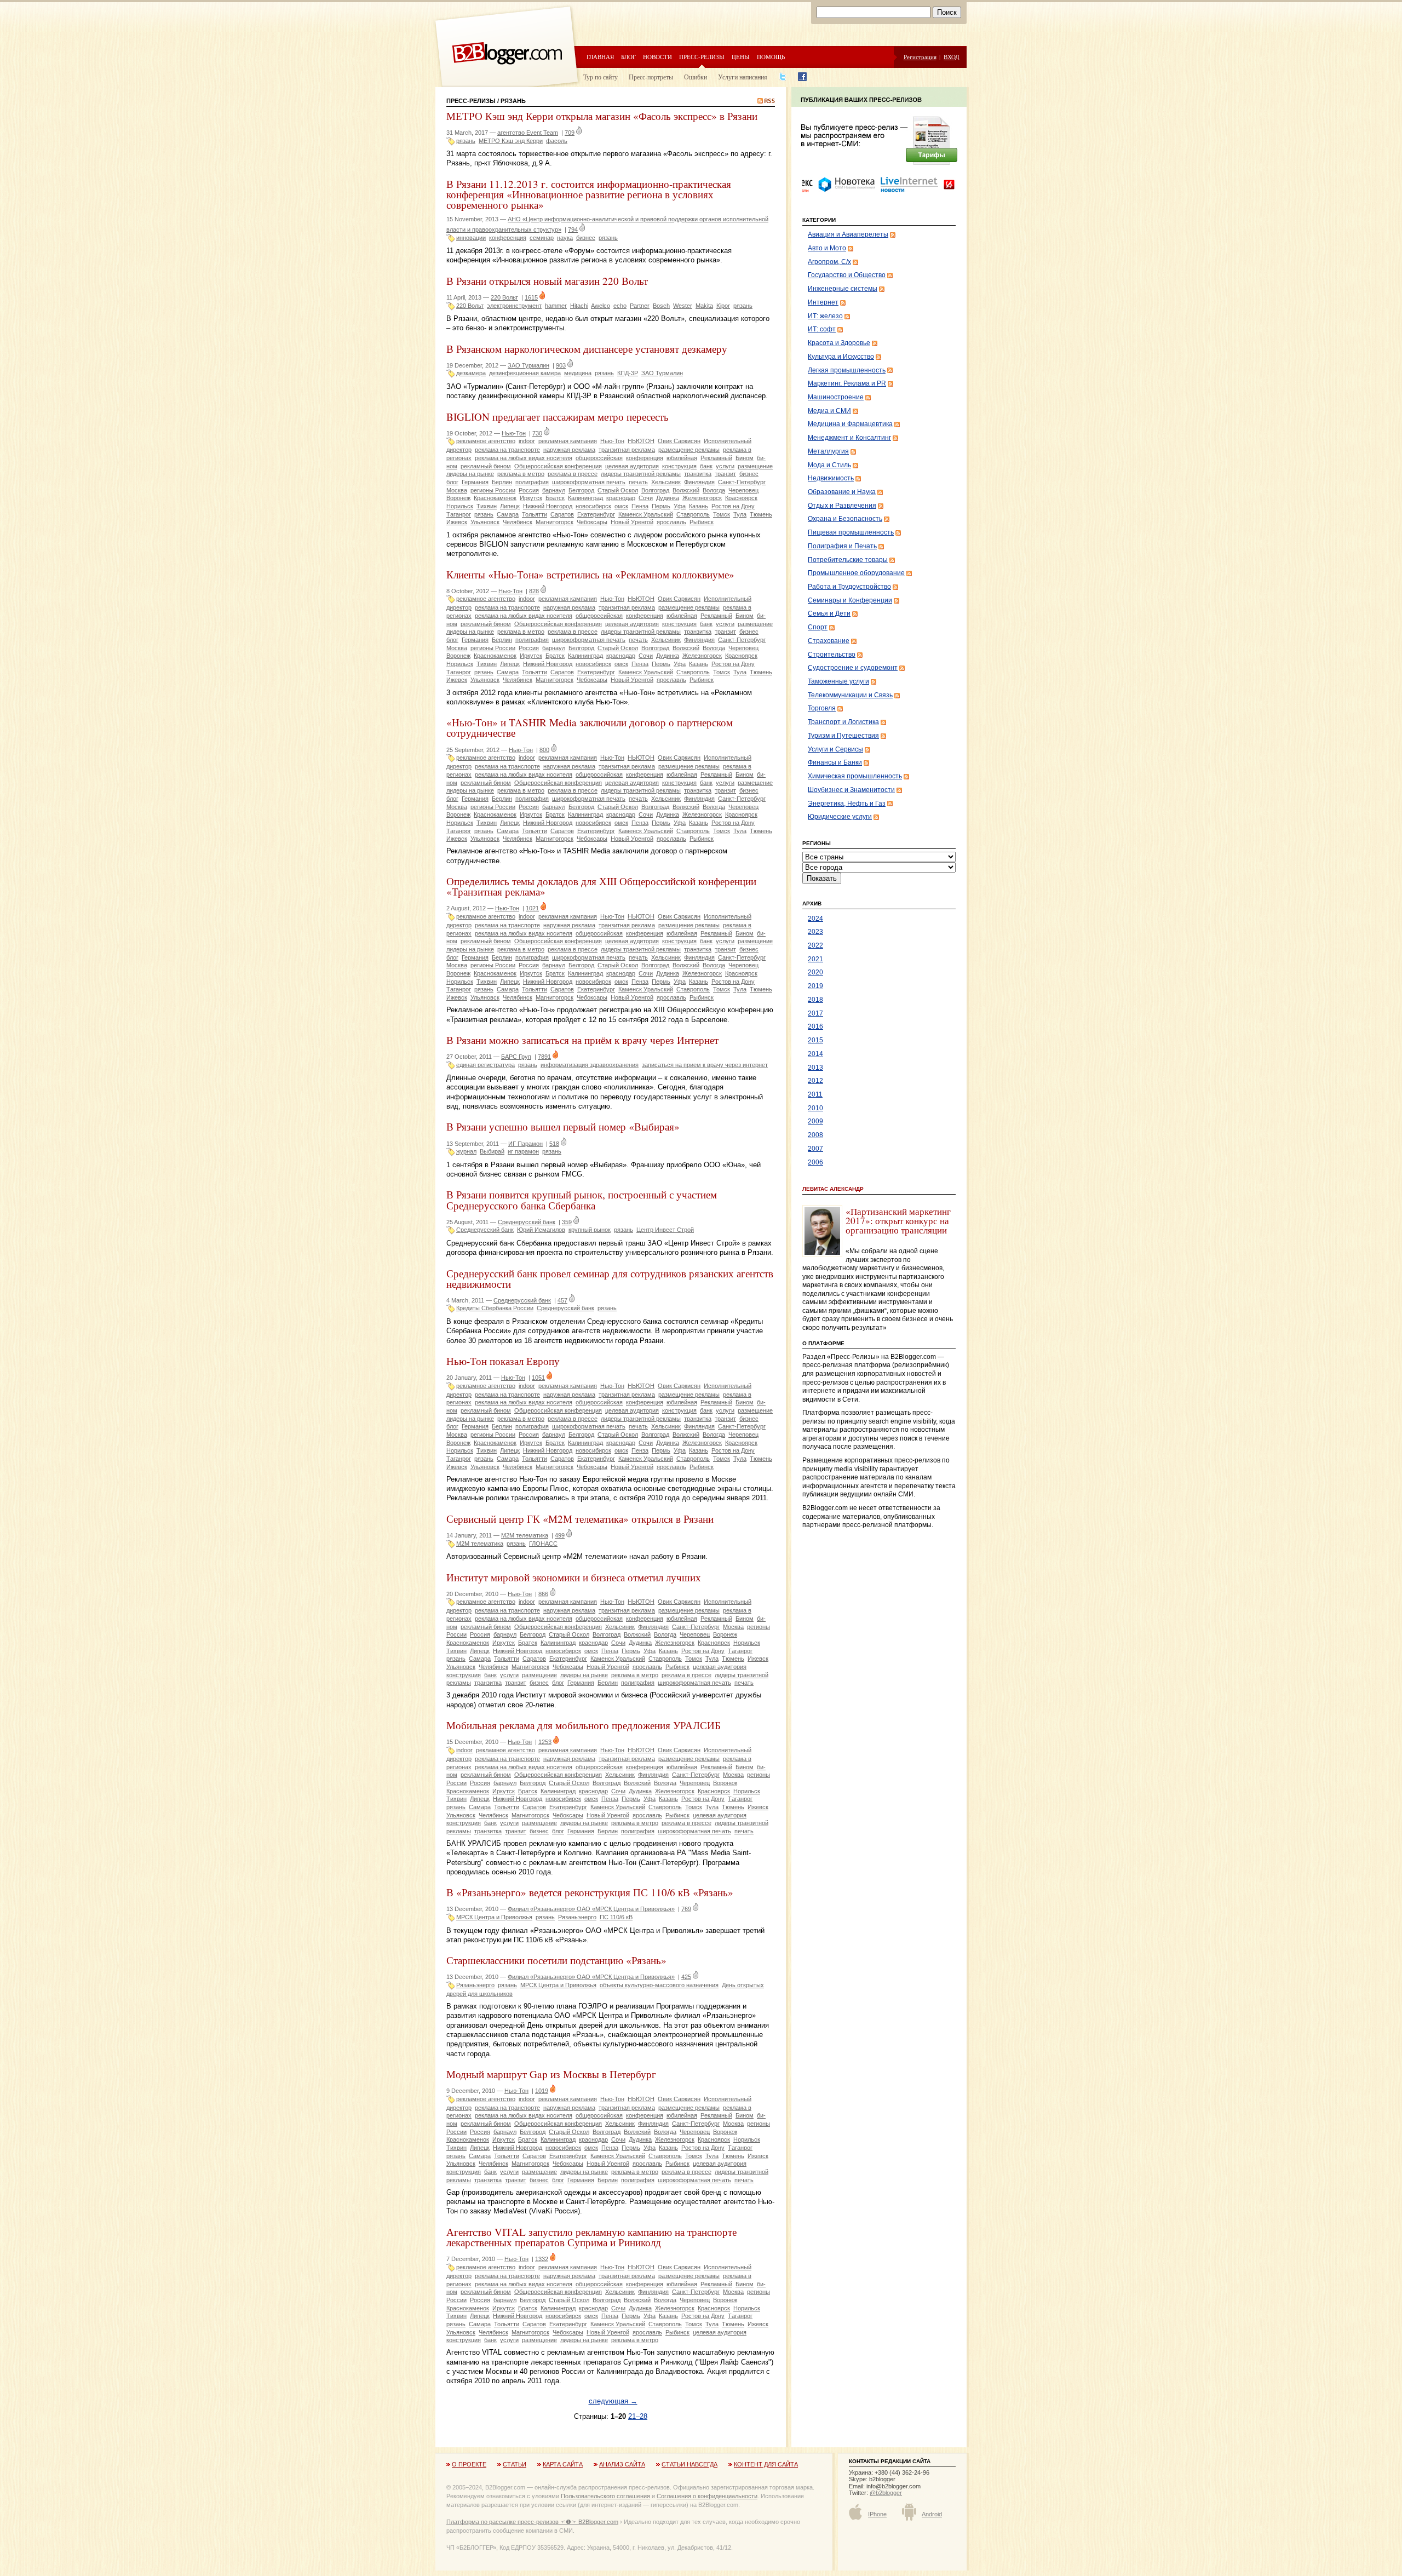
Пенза (640, 506)
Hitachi (579, 306)
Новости (657, 57)
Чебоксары (592, 522)
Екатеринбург (596, 514)
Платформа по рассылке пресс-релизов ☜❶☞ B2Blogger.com (532, 2522)
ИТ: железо (825, 316)
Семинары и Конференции (850, 600)
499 (560, 1535)
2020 (815, 972)
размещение (755, 466)
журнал (466, 1151)
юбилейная (682, 458)
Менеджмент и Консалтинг (849, 438)
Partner (640, 306)
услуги (725, 466)
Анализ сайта (622, 2464)
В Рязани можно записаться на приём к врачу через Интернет (582, 1040)
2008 (815, 1135)
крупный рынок (590, 1230)
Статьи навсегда (689, 2464)
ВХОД (952, 57)
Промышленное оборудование (856, 573)
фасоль (557, 141)
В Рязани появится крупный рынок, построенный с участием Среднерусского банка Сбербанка (582, 1200)
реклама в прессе (573, 474)
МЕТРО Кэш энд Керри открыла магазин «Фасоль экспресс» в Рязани (602, 116)
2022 (815, 945)
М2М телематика (525, 1535)
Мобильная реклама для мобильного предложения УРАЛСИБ (584, 1725)
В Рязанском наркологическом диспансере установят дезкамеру (587, 349)
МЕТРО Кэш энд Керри (511, 141)
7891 (544, 1057)
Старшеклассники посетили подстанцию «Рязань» (556, 1960)
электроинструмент (514, 306)
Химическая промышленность (855, 776)
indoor (527, 441)
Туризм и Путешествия (843, 736)
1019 (542, 2091)
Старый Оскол (618, 490)
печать (638, 482)
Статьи (515, 2464)
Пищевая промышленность (851, 532)
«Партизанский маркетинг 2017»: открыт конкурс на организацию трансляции (898, 1221)
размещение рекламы (689, 450)
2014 (815, 1054)
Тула (740, 514)
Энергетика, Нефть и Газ (847, 804)
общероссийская (599, 458)
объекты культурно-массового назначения (659, 1985)
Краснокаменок (495, 498)
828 (534, 591)
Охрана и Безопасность (845, 519)
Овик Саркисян (679, 441)
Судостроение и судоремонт (853, 668)
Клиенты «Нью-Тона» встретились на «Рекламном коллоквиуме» (590, 574)
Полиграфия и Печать (842, 546)
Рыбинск (702, 522)
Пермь (661, 506)
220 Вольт (504, 297)
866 (543, 1594)
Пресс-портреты (651, 77)
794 (573, 230)
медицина (578, 373)
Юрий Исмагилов (541, 1230)
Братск (555, 498)
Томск (722, 514)
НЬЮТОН (641, 441)
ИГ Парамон (525, 1144)
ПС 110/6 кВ (616, 1917)
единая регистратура (485, 1065)
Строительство (832, 655)
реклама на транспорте (507, 450)
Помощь (771, 57)
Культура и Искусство (841, 357)
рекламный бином (486, 466)
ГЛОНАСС (543, 1544)
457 (562, 1300)
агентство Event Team (528, 133)
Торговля (822, 708)
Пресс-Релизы (471, 101)
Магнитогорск (555, 522)
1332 (542, 2259)
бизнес (586, 238)
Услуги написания (743, 77)
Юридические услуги (840, 817)
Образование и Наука (842, 492)
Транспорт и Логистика (843, 722)
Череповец (743, 490)
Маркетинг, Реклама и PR (847, 383)
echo (620, 306)
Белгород (581, 490)
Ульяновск (485, 522)
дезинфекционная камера (525, 373)
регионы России (493, 490)
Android (932, 2514)
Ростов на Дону (733, 506)
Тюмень (761, 514)
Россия (529, 490)
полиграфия (532, 482)
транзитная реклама (627, 450)
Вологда (714, 490)
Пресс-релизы (702, 57)
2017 (815, 1013)
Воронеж (458, 498)
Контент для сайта (766, 2464)
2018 (815, 1000)
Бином (745, 458)
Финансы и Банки (835, 762)
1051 (538, 1378)
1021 (532, 908)
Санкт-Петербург (742, 482)
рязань (466, 141)
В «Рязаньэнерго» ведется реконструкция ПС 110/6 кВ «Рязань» (590, 1892)
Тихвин (487, 506)
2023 (815, 932)
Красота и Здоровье (839, 343)
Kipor (723, 306)
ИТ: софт (822, 329)
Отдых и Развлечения (842, 506)
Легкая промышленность (847, 370)
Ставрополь (693, 514)
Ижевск (457, 522)
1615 (531, 297)
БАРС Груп (516, 1057)
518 (554, 1144)
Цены (741, 57)
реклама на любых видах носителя (524, 458)
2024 (815, 919)
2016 (815, 1026)
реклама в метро (521, 474)
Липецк (510, 506)
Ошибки (696, 77)
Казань (699, 506)
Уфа (680, 506)
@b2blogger (886, 2493)
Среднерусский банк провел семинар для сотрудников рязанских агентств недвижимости (610, 1278)
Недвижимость (831, 478)
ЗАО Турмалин (528, 365)
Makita (704, 306)
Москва (457, 490)
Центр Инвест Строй (665, 1230)
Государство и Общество (847, 275)
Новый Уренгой (632, 522)
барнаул (554, 490)
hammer (556, 306)
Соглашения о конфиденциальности (707, 2496)
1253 (545, 1742)
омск (621, 506)
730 (537, 433)
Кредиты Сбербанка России (495, 1308)
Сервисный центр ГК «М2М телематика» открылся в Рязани (580, 1519)
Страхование (829, 641)
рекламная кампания (568, 441)
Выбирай (492, 1151)
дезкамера (471, 373)
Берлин (502, 482)
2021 (815, 959)
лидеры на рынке (470, 474)
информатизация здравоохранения (590, 1065)
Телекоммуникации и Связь (850, 695)
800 (544, 750)
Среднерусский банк (527, 1222)
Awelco (601, 306)
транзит (725, 474)
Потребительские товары (848, 560)
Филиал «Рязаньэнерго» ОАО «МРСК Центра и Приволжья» (591, 1909)
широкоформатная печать (589, 482)
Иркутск (531, 498)
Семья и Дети (829, 613)
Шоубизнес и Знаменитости (851, 790)
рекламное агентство (486, 441)
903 (561, 365)
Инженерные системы (843, 289)
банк (706, 466)
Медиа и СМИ (829, 411)
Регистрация (920, 57)
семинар (542, 238)
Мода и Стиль (829, 465)
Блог (628, 57)
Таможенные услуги (838, 681)
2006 (815, 1162)
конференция (508, 238)
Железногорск (702, 498)
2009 (815, 1121)
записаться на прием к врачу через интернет (705, 1065)
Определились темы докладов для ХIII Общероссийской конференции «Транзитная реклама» (601, 886)
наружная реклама (569, 450)
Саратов (562, 514)
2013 (815, 1068)
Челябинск (518, 522)
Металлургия (828, 451)
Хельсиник (666, 482)
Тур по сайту (601, 77)
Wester (683, 306)
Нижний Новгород (548, 506)
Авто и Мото (827, 248)
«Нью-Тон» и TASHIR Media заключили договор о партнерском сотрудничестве (590, 727)
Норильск (460, 506)
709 (570, 133)
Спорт (818, 627)
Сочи (646, 498)
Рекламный (716, 458)
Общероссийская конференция (558, 466)
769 (686, 1909)
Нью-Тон (514, 433)
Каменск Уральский (646, 514)
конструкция (679, 466)
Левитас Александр (833, 1189)
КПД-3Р (628, 373)
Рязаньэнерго (577, 1917)
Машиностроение (836, 397)
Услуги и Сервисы (835, 749)
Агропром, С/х (829, 262)
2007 (815, 1149)
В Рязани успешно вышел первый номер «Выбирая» (563, 1126)
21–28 (638, 2416)
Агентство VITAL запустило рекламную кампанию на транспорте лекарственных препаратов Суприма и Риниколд (591, 2237)
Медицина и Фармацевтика (850, 424)
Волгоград (655, 490)
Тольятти (535, 514)
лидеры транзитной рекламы (641, 474)
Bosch (661, 306)
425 (686, 1977)
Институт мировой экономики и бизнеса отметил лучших (574, 1577)
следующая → (613, 2401)
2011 (815, 1094)
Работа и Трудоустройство (849, 587)
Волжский (686, 490)
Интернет (823, 302)
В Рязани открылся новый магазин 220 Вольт (547, 281)
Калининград (585, 498)
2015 (815, 1040)
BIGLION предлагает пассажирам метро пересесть (558, 417)
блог (452, 482)
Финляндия (699, 482)
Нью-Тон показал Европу (503, 1361)
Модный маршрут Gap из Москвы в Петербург (551, 2074)
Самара (508, 514)
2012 (815, 1081)
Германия (475, 482)
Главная (600, 57)
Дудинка (668, 498)
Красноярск (741, 498)
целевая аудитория (632, 466)
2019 (815, 986)
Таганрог (459, 514)
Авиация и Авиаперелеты (848, 234)
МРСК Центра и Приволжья (494, 1917)
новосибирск (593, 506)
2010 (815, 1108)
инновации (471, 238)
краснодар (621, 498)
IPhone (877, 2514)
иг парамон (523, 1151)
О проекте (469, 2464)
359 (567, 1222)
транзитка (698, 474)
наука (565, 238)
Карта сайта (563, 2464)
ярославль (671, 522)
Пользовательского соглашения (605, 2496)
